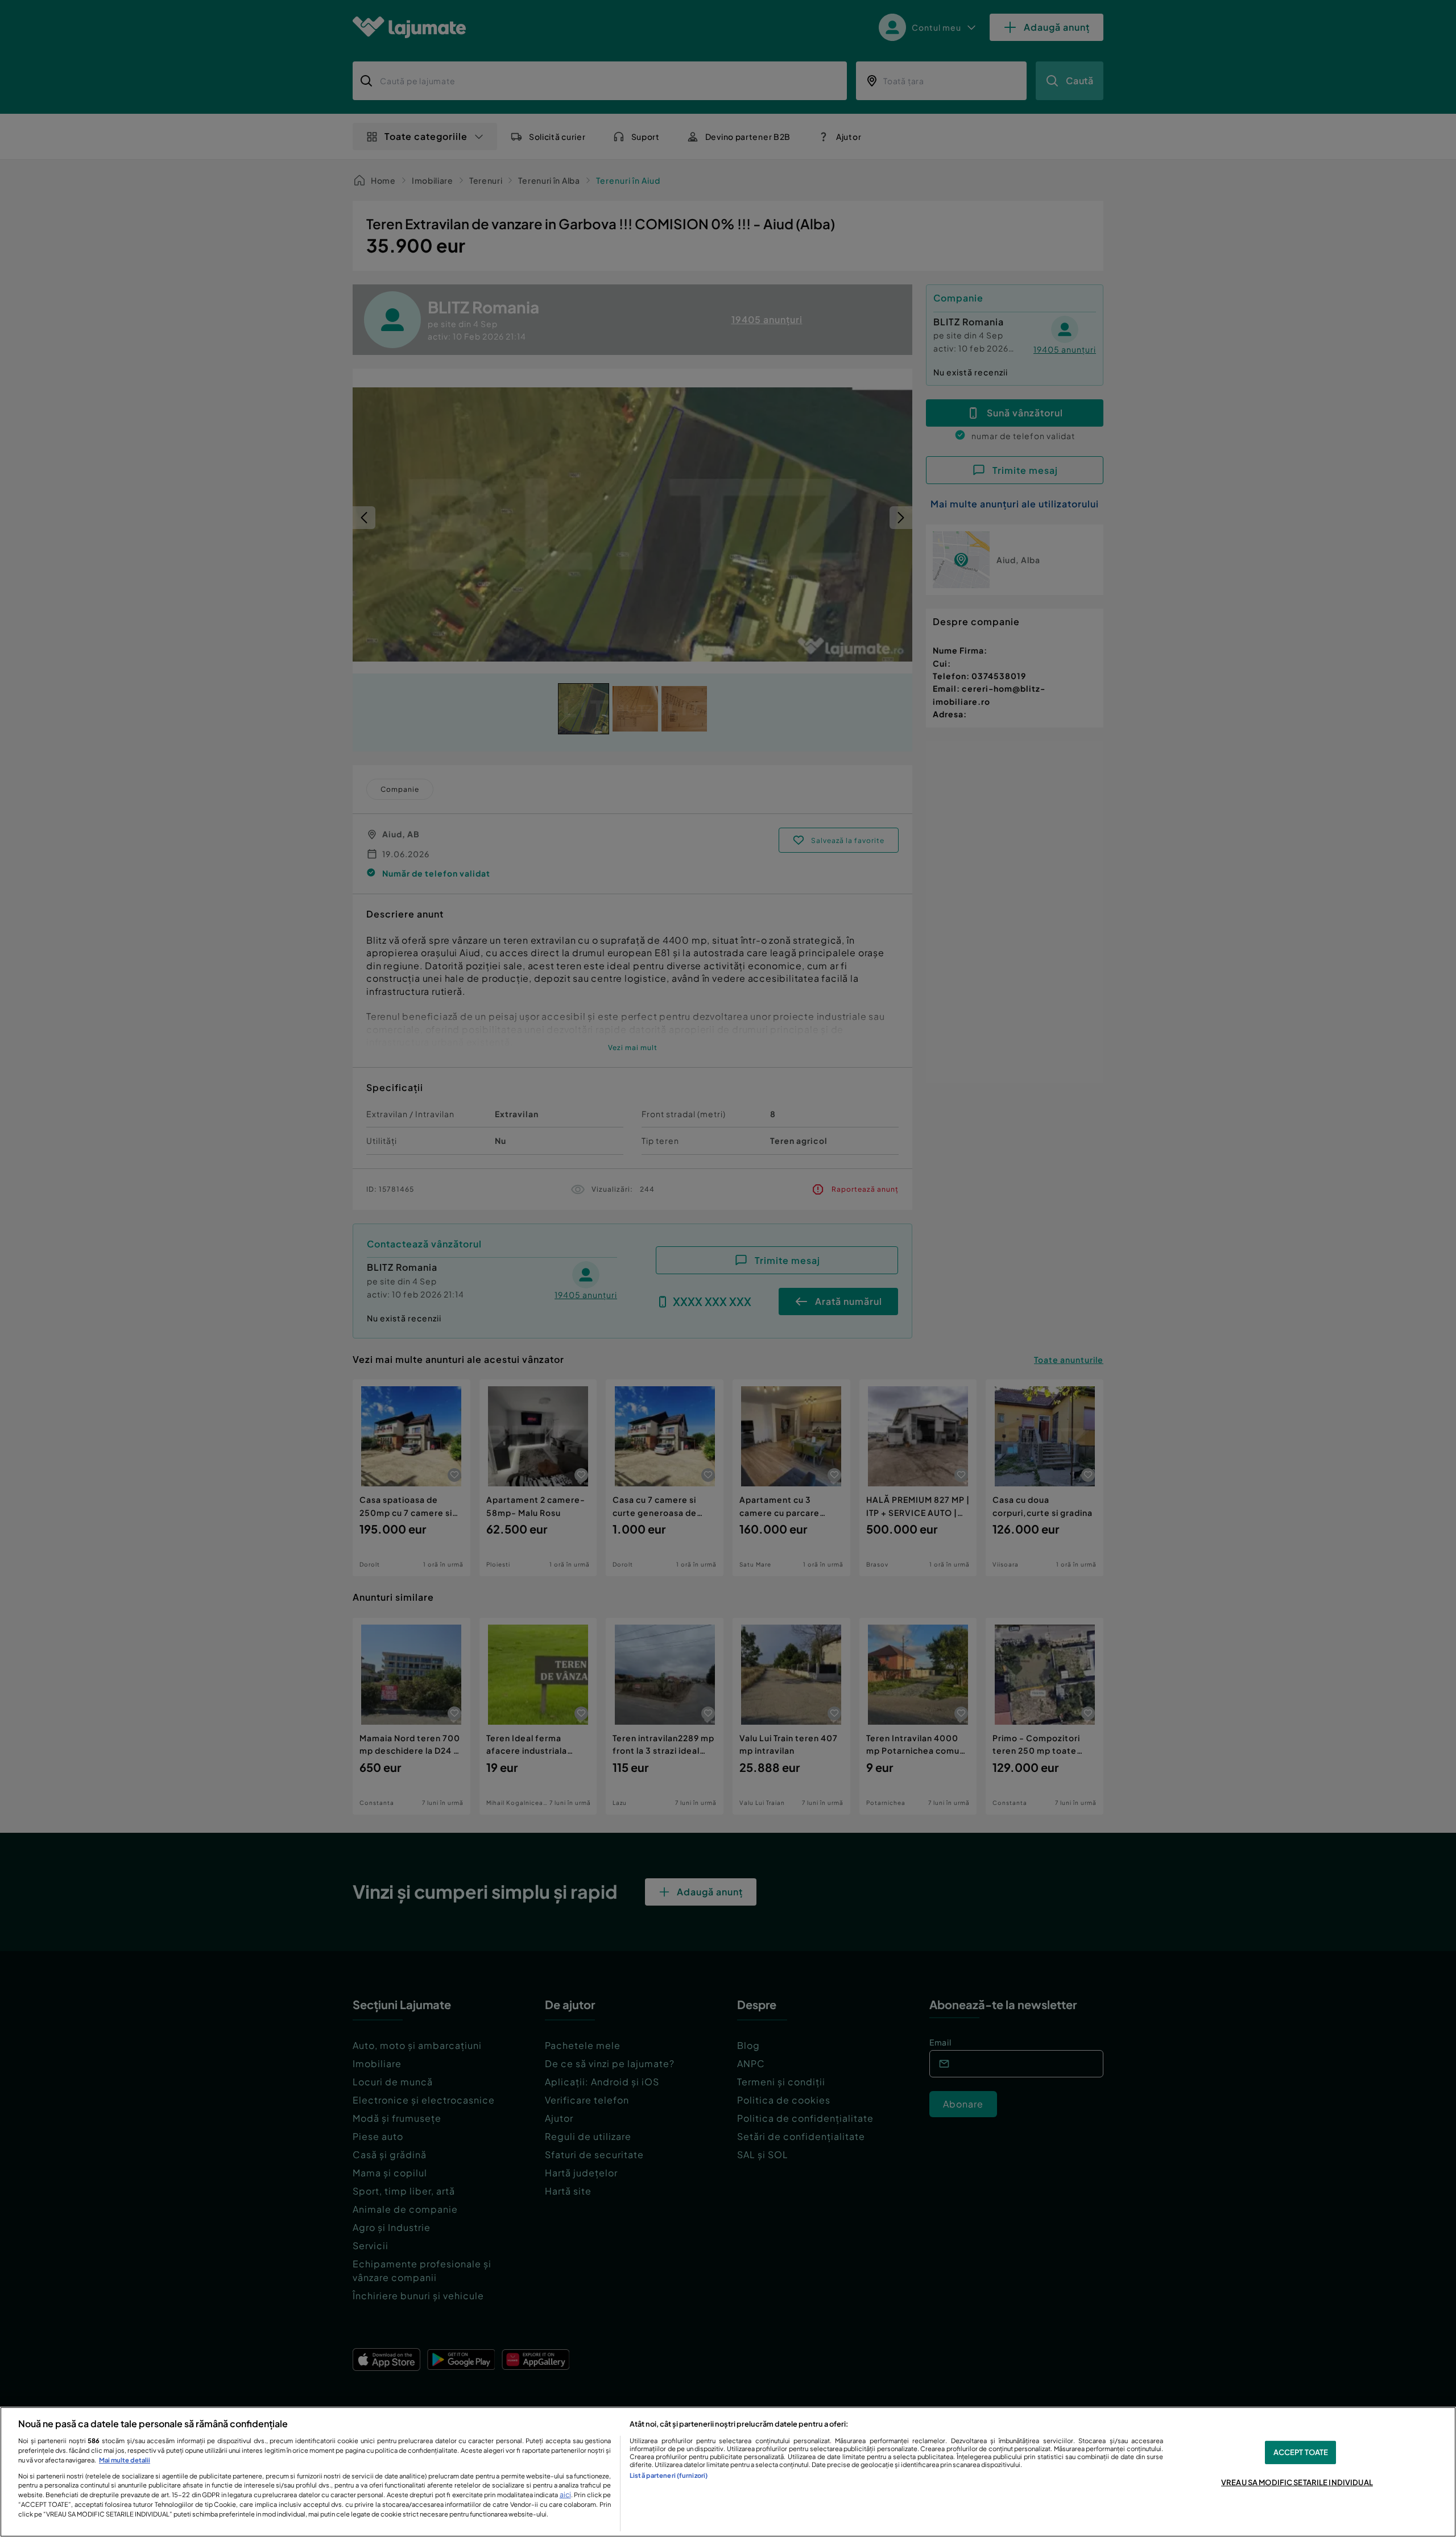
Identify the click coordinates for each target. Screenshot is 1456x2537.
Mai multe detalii (125, 2460)
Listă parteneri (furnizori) (669, 2475)
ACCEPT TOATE (1301, 2452)
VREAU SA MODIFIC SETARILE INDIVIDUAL (1297, 2482)
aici (565, 2494)
